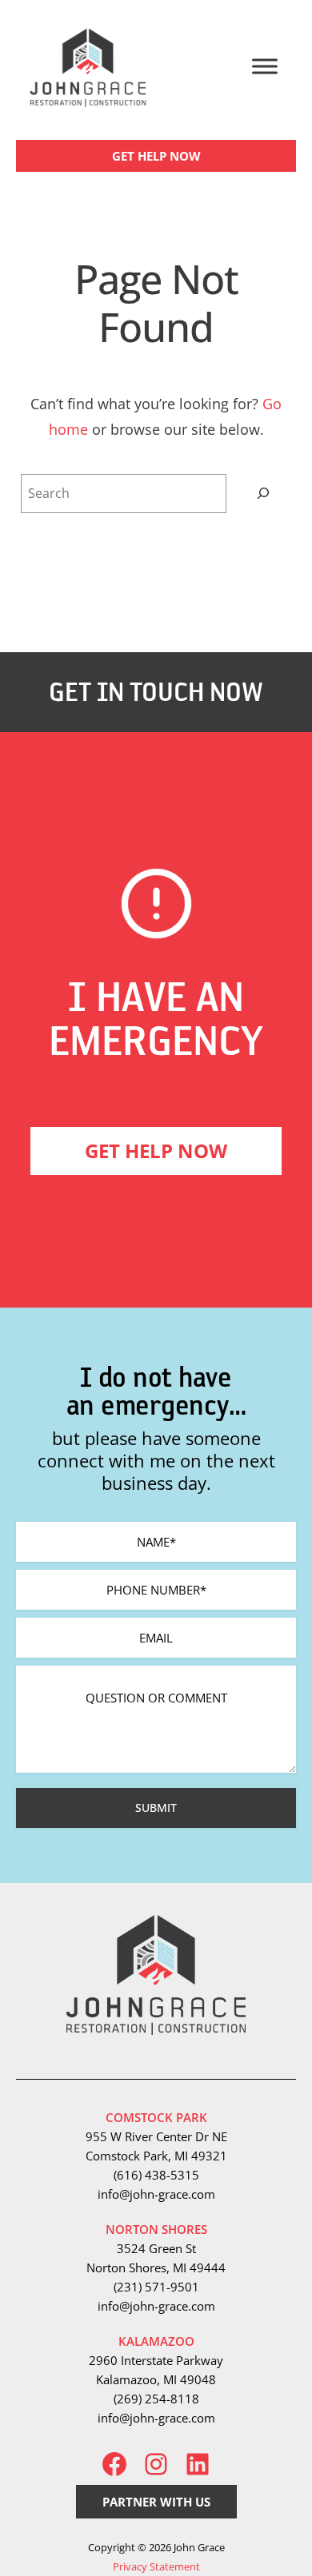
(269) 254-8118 (156, 2399)
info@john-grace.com (156, 2194)
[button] (156, 156)
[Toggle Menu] (265, 66)
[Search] (263, 494)
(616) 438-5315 (156, 2175)
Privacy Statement (156, 2566)
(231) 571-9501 (156, 2287)
